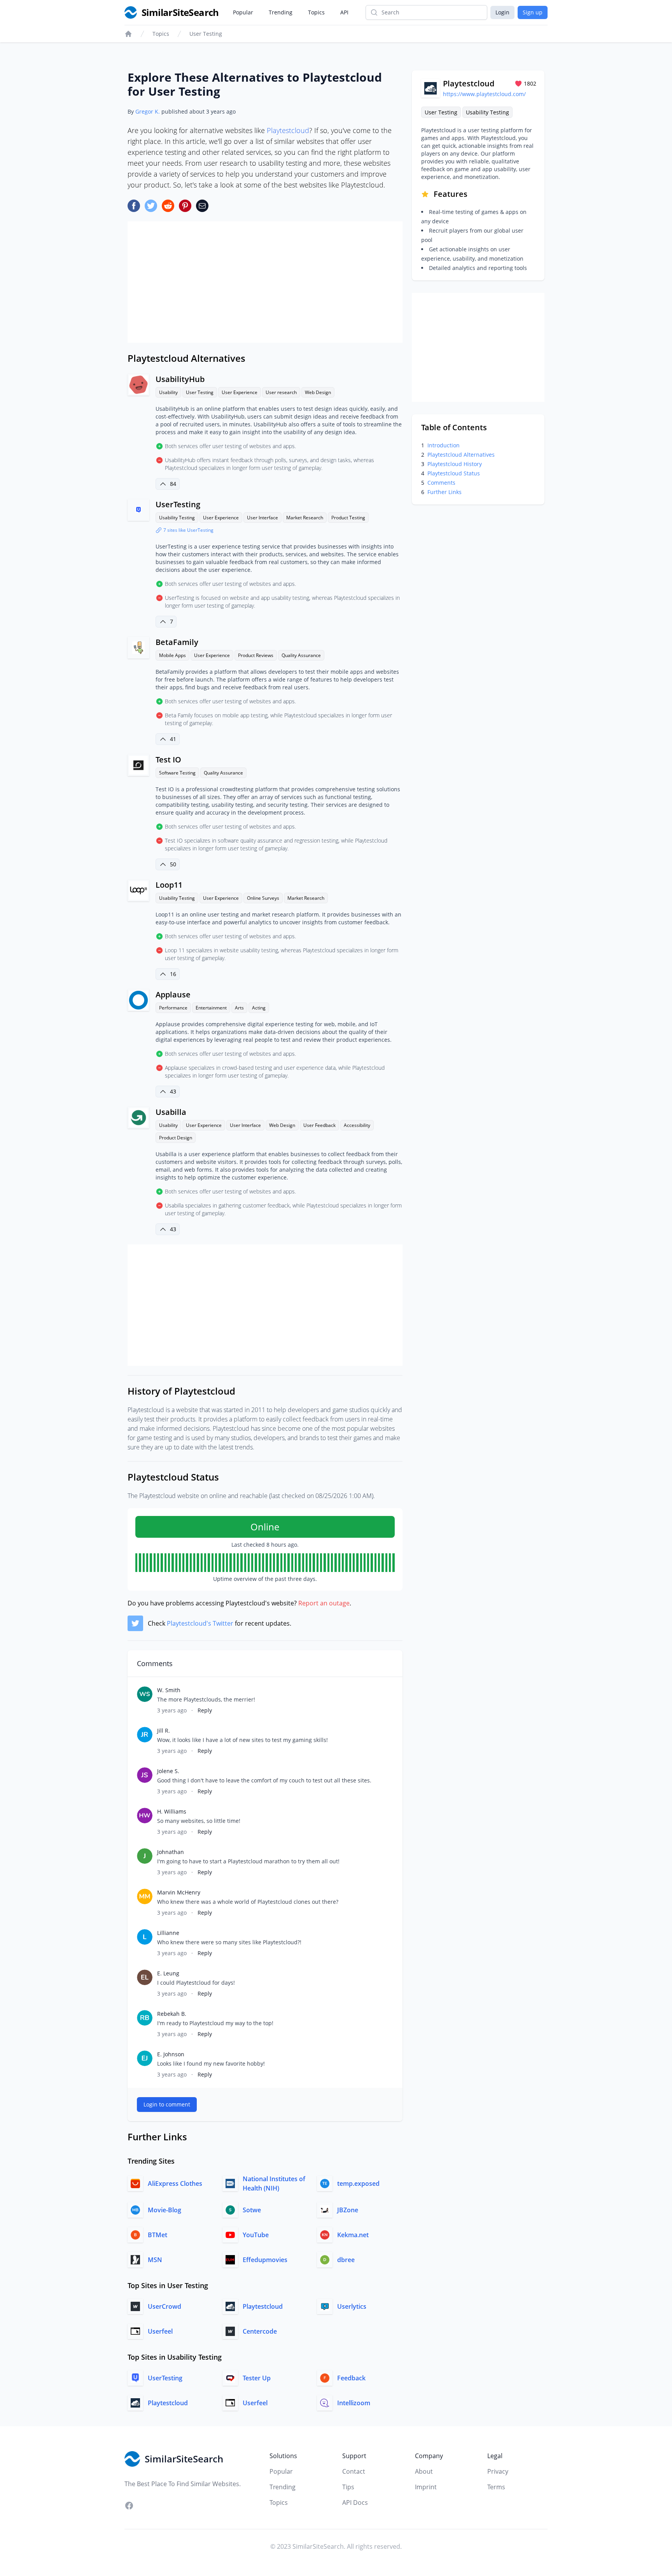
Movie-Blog (164, 2210)
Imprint (426, 2487)
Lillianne (168, 1933)
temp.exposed (358, 2183)
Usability (168, 392)
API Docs (355, 2502)
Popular (243, 12)
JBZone (348, 2210)
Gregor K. (148, 111)
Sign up (533, 12)
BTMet (157, 2235)
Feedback (351, 2378)
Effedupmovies (265, 2260)
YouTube (256, 2235)
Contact (354, 2471)
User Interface (262, 518)
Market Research (305, 518)
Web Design (318, 392)
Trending (281, 12)
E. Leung (168, 1973)
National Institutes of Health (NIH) (274, 2183)
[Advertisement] (265, 282)
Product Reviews (256, 655)
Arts (239, 1008)
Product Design (176, 1138)
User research (281, 392)
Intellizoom (354, 2403)
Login (502, 12)
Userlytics (352, 2306)
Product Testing (348, 518)
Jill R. (164, 1730)
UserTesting (178, 504)
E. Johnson (171, 2054)
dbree (346, 2260)
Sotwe (252, 2210)
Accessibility (357, 1125)
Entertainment (211, 1008)
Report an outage (324, 1603)
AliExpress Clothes (175, 2183)
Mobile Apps (172, 655)
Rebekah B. (172, 2014)
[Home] (128, 34)
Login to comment (167, 2104)
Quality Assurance (301, 655)
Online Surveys (263, 898)
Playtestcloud (288, 130)
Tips (348, 2487)
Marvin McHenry (179, 1892)
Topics (316, 12)
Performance (173, 1008)
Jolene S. (168, 1771)
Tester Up (257, 2378)
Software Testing (177, 773)
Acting (259, 1008)
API (344, 12)
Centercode (260, 2331)
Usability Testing (177, 518)
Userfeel (160, 2331)
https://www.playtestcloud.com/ (484, 94)
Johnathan (171, 1852)
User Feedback (319, 1125)
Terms (496, 2487)
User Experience (240, 392)
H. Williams (172, 1811)
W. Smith (169, 1690)
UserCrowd (164, 2306)
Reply (205, 1710)
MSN (155, 2260)
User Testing (206, 34)
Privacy (498, 2471)
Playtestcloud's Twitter (200, 1623)
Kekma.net (353, 2235)
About (424, 2471)
